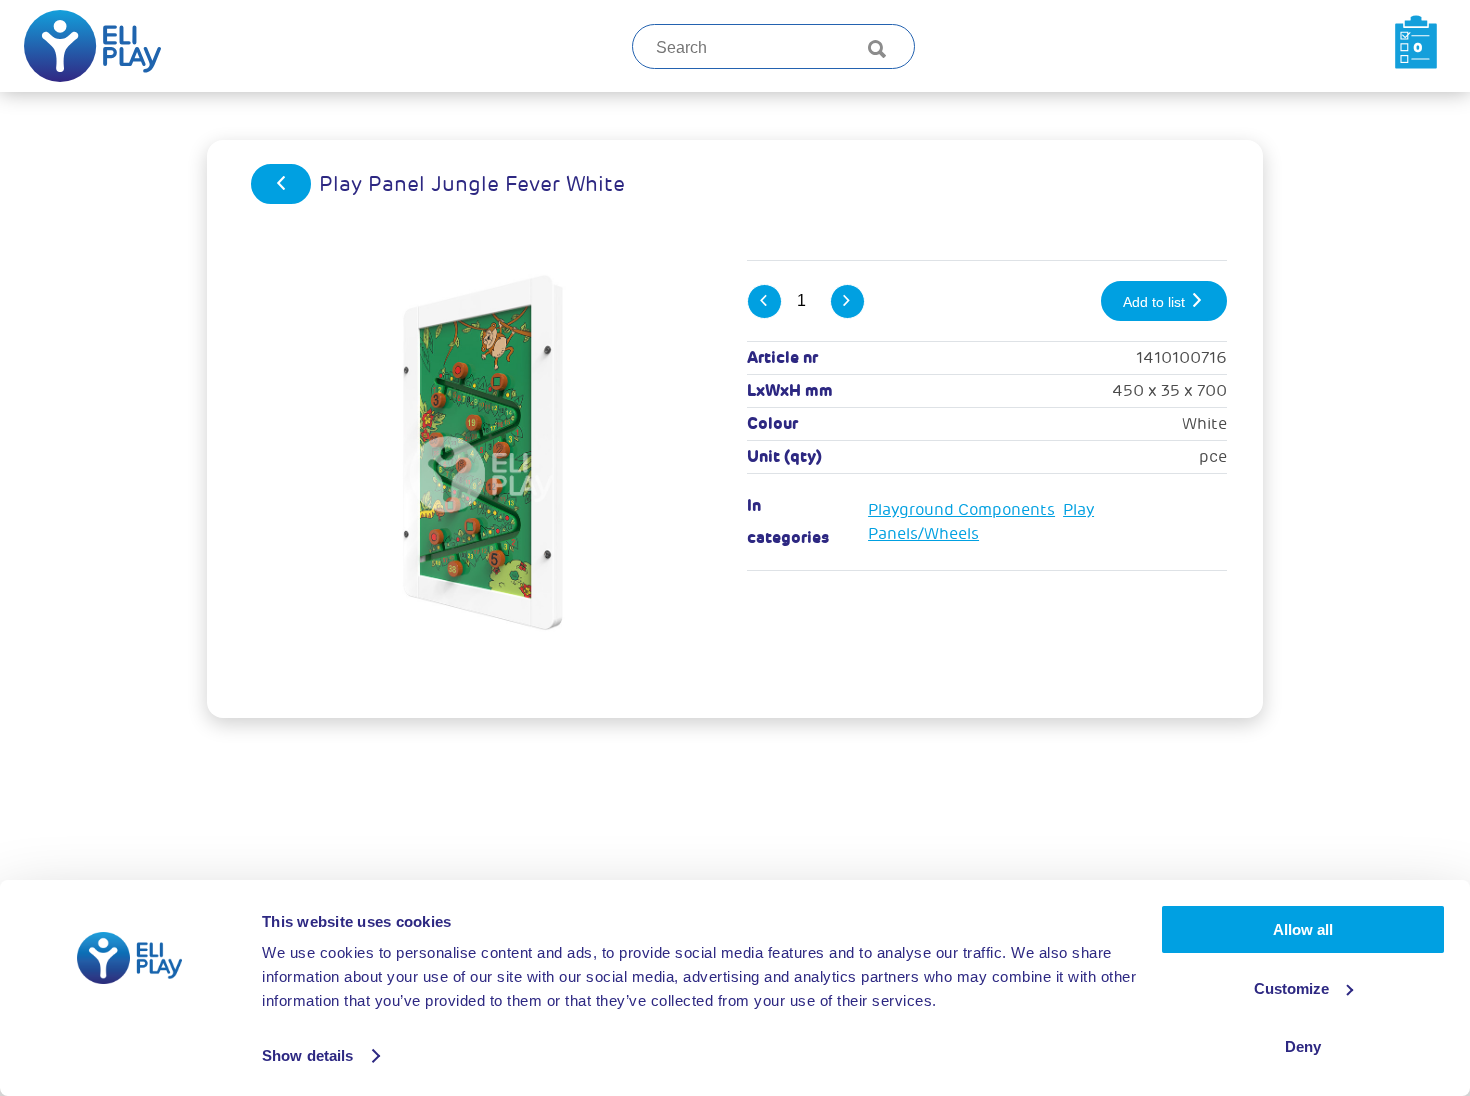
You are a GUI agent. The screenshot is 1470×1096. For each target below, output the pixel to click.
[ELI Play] (92, 46)
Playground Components (961, 510)
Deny (1303, 1046)
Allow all (1303, 929)
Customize (1291, 988)
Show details (307, 1055)
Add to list (1156, 302)
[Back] (281, 184)
